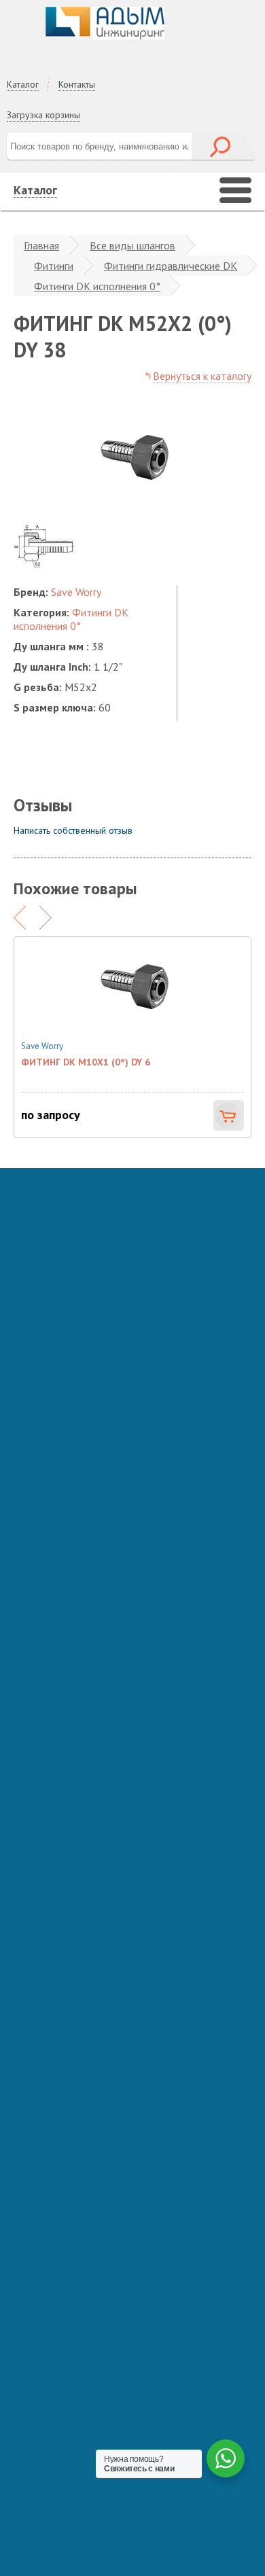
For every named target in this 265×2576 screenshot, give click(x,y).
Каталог (23, 84)
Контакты (77, 84)
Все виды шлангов (132, 245)
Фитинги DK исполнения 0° (97, 286)
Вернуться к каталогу (202, 376)
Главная (41, 245)
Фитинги (54, 266)
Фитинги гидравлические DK (171, 266)
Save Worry (76, 592)
